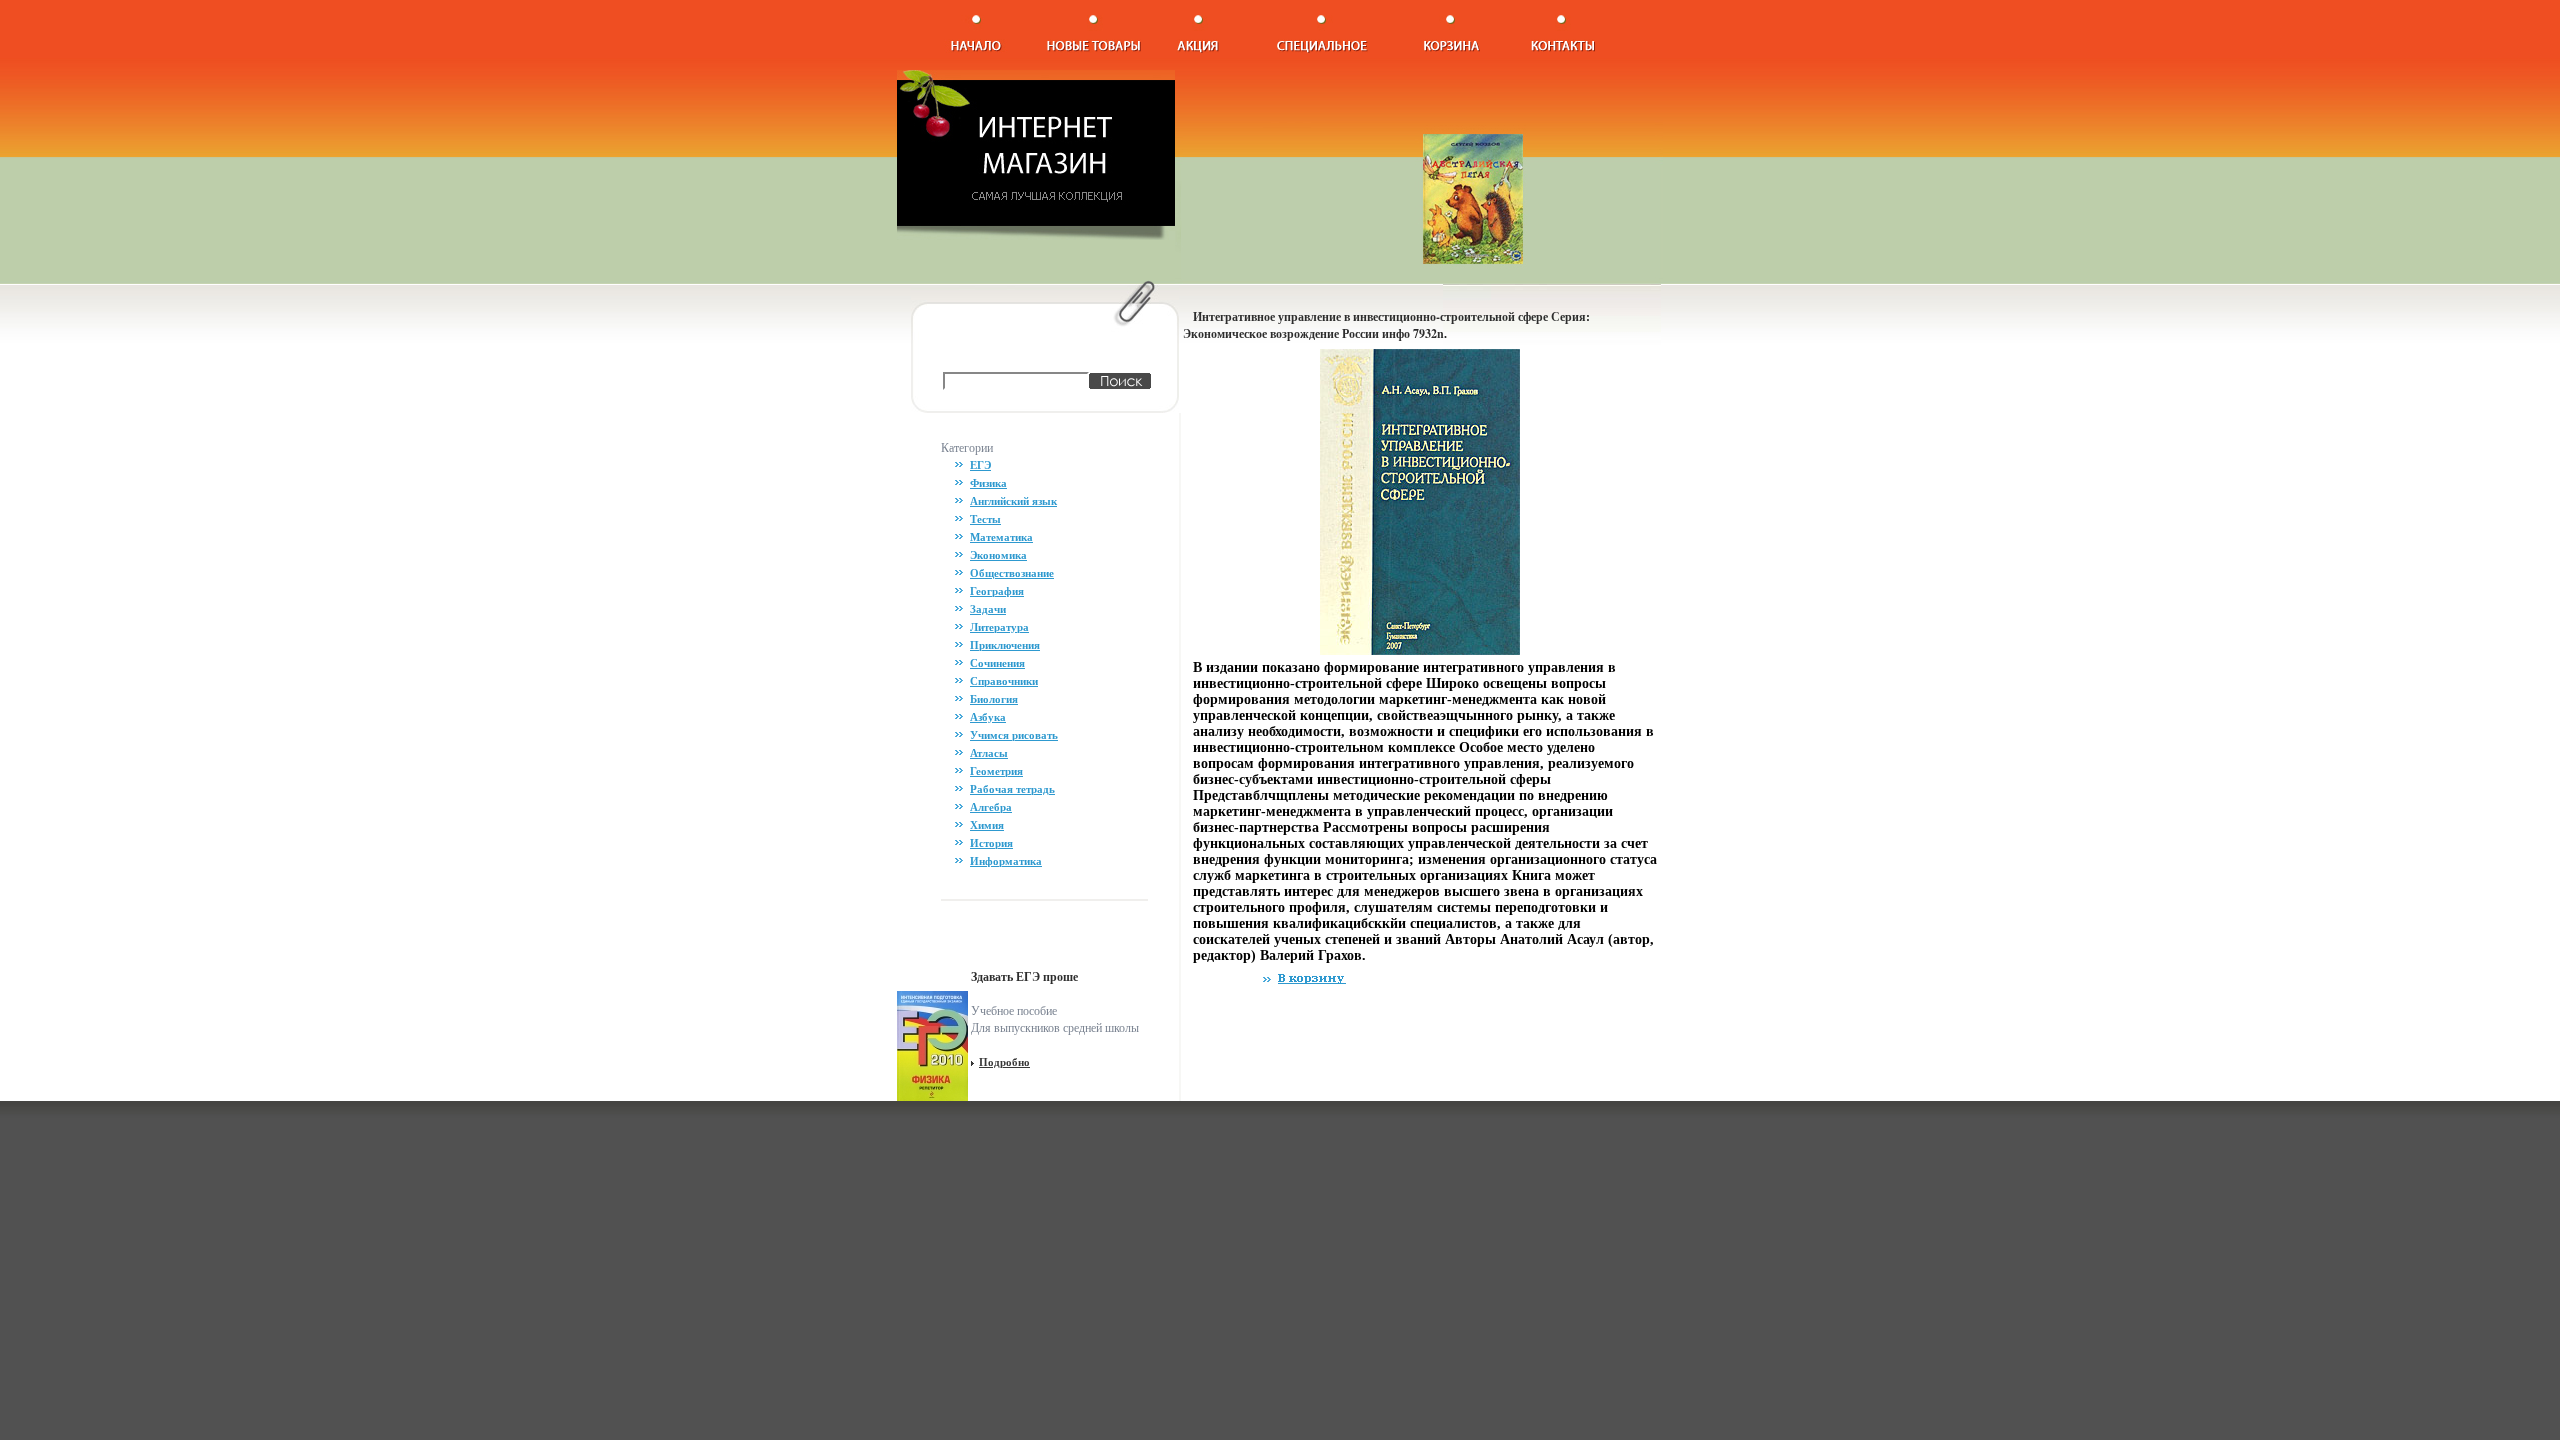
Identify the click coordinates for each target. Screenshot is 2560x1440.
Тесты (985, 519)
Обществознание (1012, 573)
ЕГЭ (980, 465)
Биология (994, 699)
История (991, 843)
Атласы (989, 753)
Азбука (988, 717)
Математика (1001, 537)
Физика (988, 483)
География (997, 591)
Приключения (1005, 645)
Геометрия (996, 771)
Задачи (988, 609)
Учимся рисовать (1014, 735)
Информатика (1006, 861)
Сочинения (997, 663)
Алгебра (991, 807)
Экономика (998, 555)
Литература (999, 627)
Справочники (1004, 681)
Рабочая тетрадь (1012, 789)
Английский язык (1013, 501)
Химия (987, 825)
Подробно (1004, 1062)
